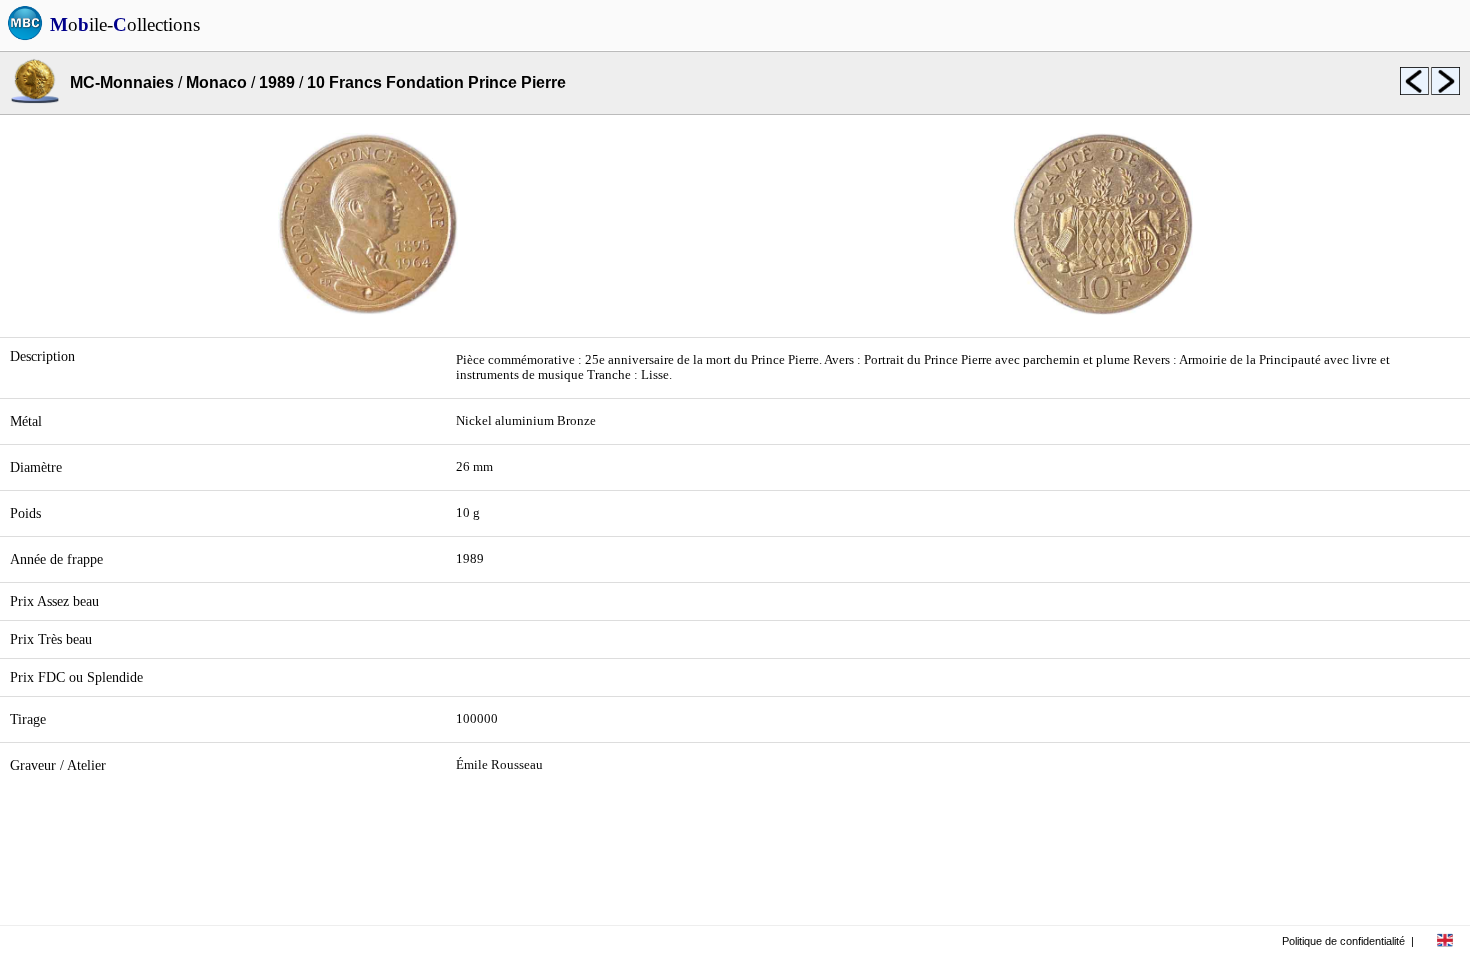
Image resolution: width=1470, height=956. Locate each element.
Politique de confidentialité (1343, 941)
